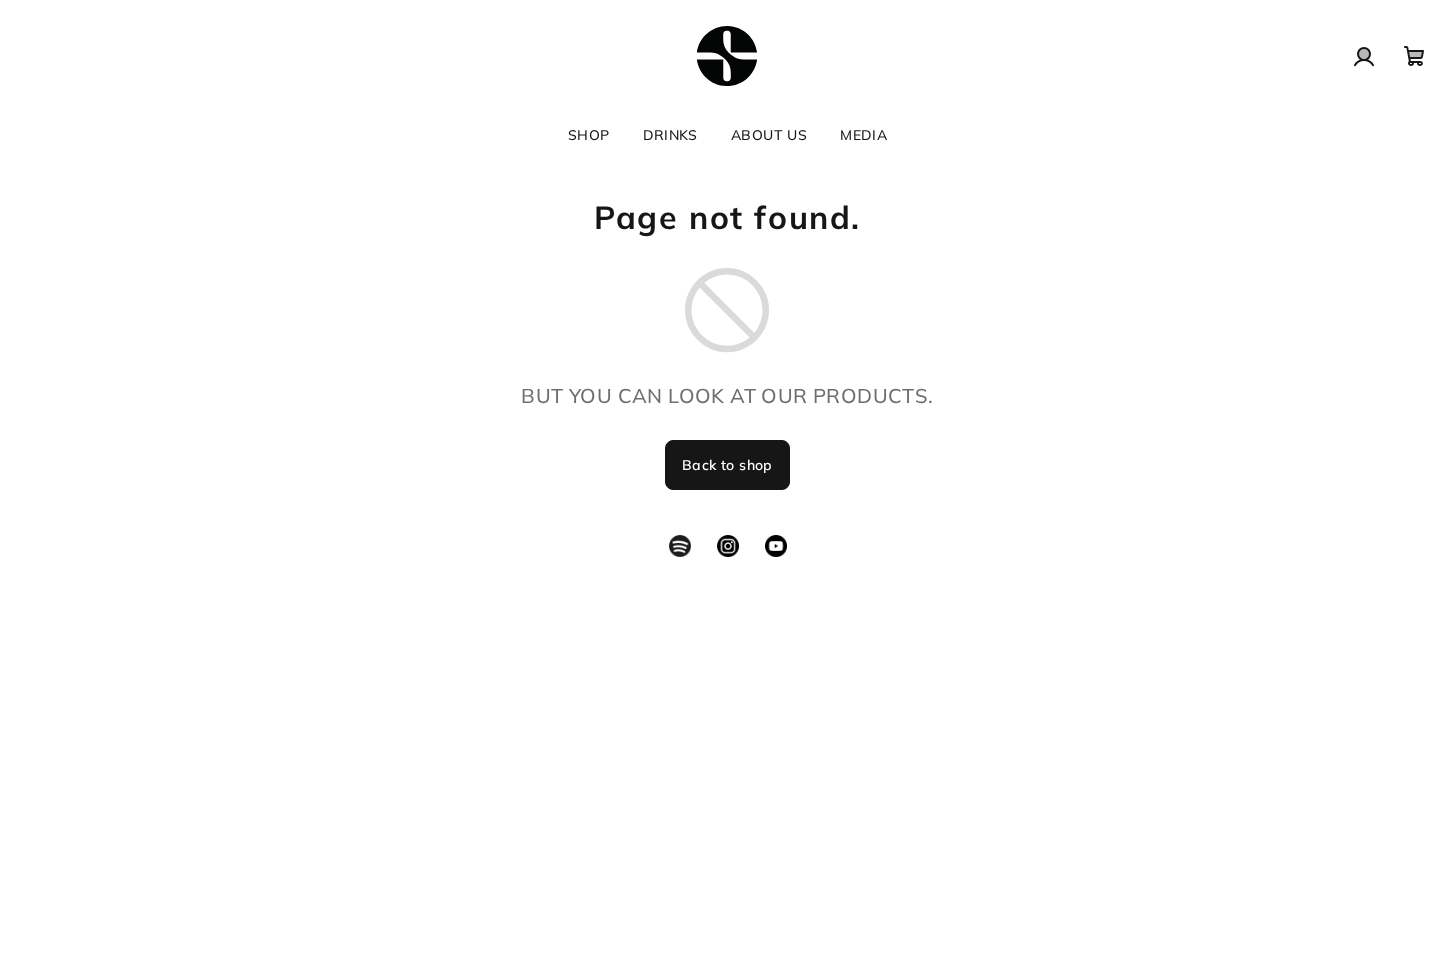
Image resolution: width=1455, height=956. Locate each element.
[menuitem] (589, 135)
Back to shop (727, 465)
